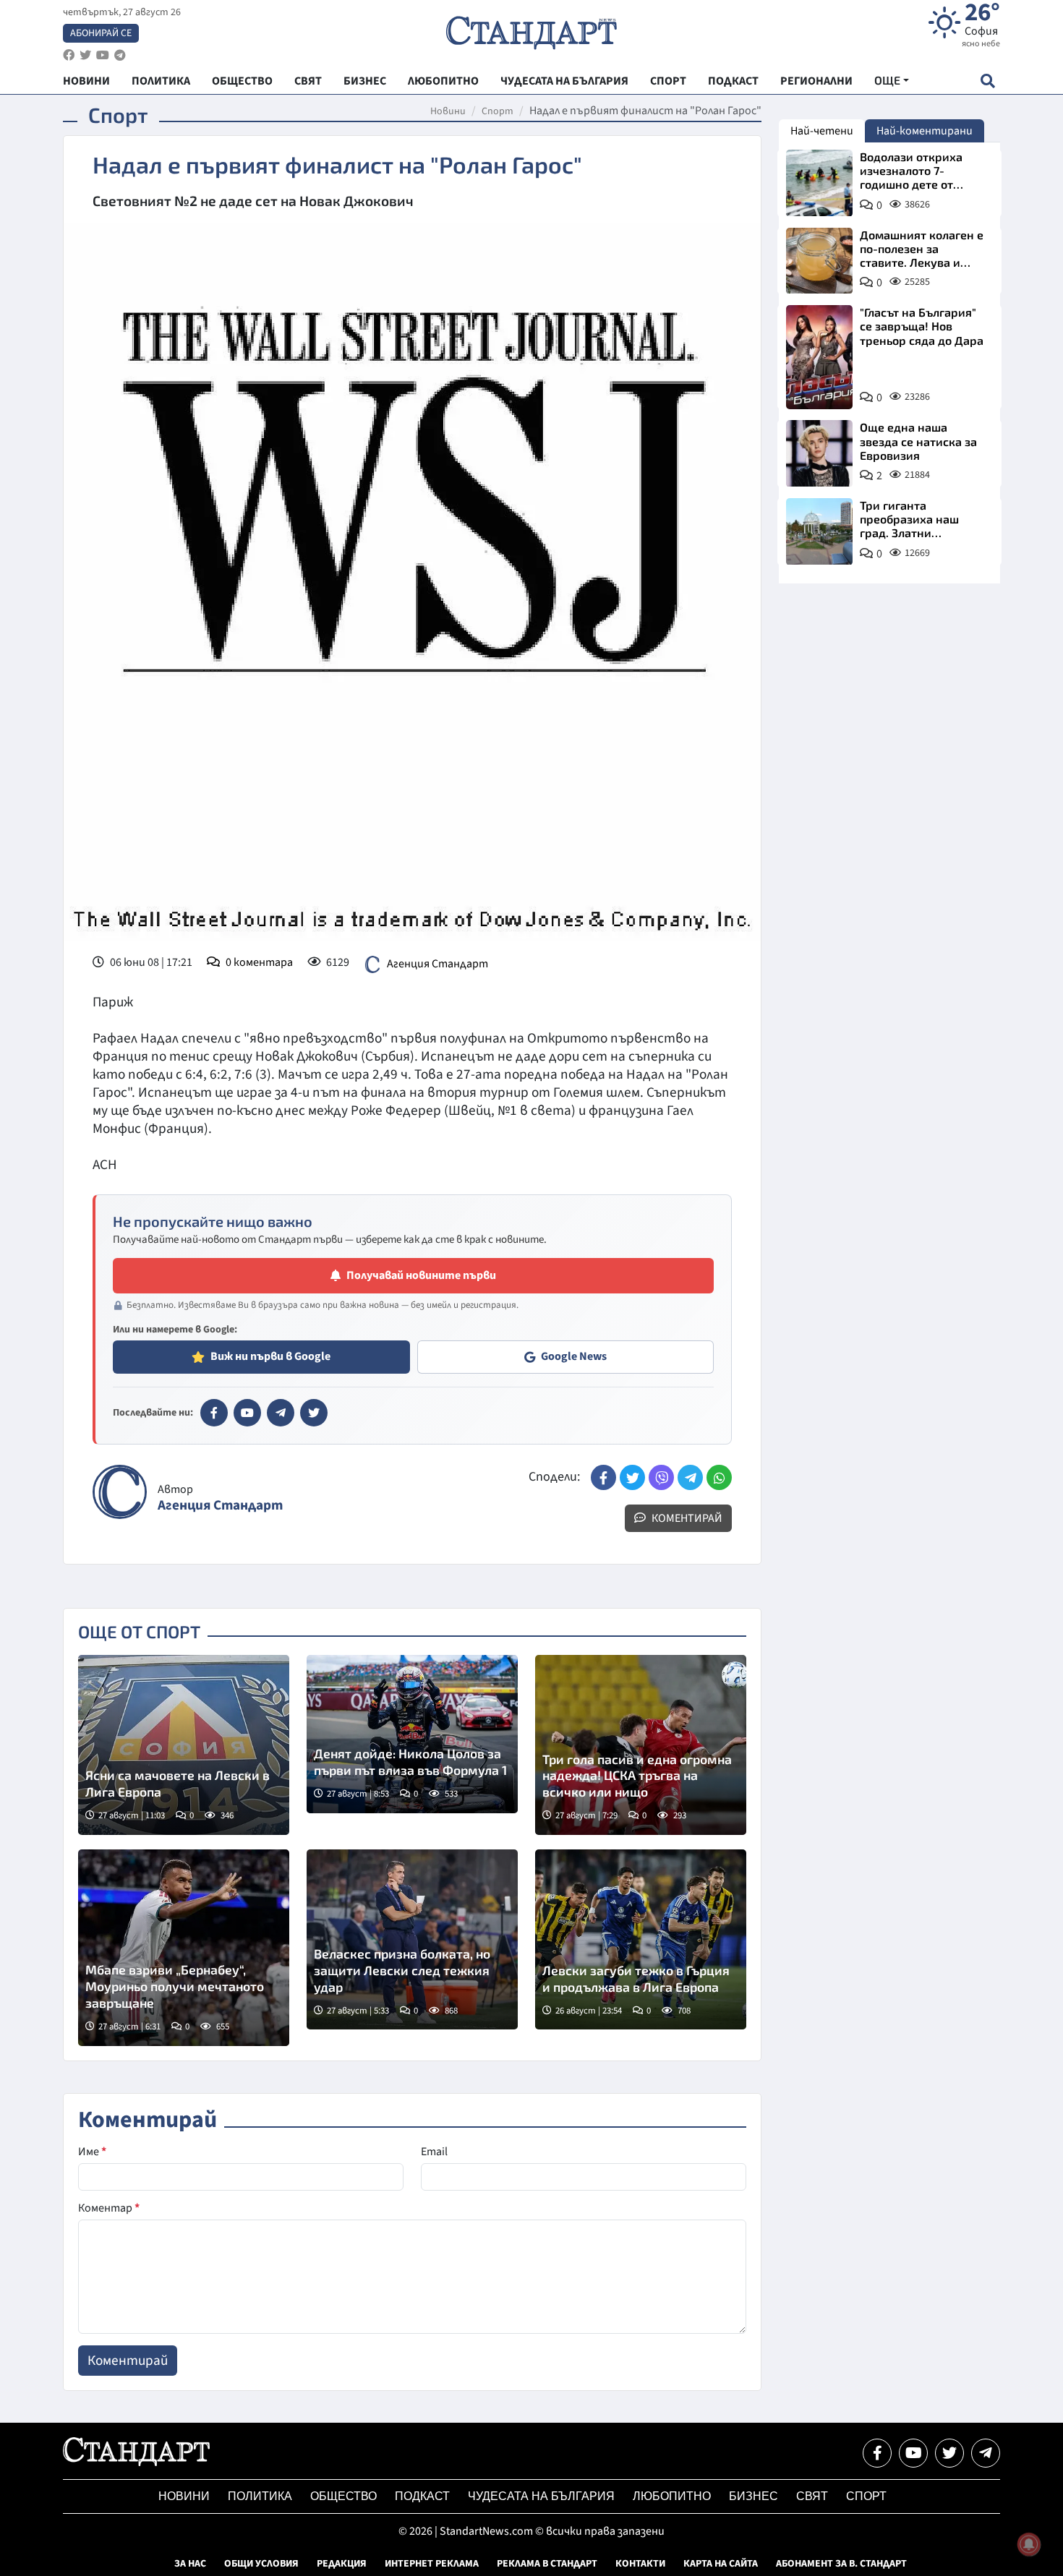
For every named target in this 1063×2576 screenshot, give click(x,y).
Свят (812, 2496)
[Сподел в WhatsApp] (719, 1477)
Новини (448, 111)
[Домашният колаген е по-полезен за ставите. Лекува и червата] (819, 261)
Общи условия (261, 2564)
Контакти (640, 2564)
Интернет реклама (432, 2564)
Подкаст (422, 2496)
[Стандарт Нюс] (136, 2462)
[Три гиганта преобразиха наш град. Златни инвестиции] (819, 531)
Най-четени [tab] (822, 131)
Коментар (109, 2208)
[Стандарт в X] (314, 1413)
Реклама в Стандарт (547, 2564)
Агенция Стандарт (437, 964)
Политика (260, 2496)
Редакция (342, 2564)
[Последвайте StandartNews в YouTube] (103, 55)
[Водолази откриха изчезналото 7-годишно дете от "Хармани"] (819, 183)
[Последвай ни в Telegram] (986, 2453)
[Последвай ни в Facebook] (877, 2453)
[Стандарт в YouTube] (247, 1413)
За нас (190, 2564)
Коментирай (686, 1518)
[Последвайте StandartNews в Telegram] (120, 55)
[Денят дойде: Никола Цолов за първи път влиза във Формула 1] (412, 1734)
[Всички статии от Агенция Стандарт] (120, 1492)
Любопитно (672, 2496)
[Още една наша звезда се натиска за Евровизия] (819, 453)
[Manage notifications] (1029, 2544)
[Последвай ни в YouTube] (913, 2453)
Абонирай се (101, 33)
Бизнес (754, 2496)
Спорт (498, 111)
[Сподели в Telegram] (690, 1477)
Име (92, 2152)
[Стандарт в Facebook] (214, 1413)
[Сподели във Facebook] (603, 1477)
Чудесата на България (541, 2496)
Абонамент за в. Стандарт (841, 2564)
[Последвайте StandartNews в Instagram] (85, 55)
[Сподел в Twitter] (632, 1477)
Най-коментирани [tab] (925, 131)
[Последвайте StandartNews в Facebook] (69, 55)
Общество (343, 2496)
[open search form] (987, 81)
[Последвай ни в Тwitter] (949, 2453)
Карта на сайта (721, 2564)
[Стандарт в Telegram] (281, 1413)
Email (434, 2152)
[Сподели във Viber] (661, 1477)
